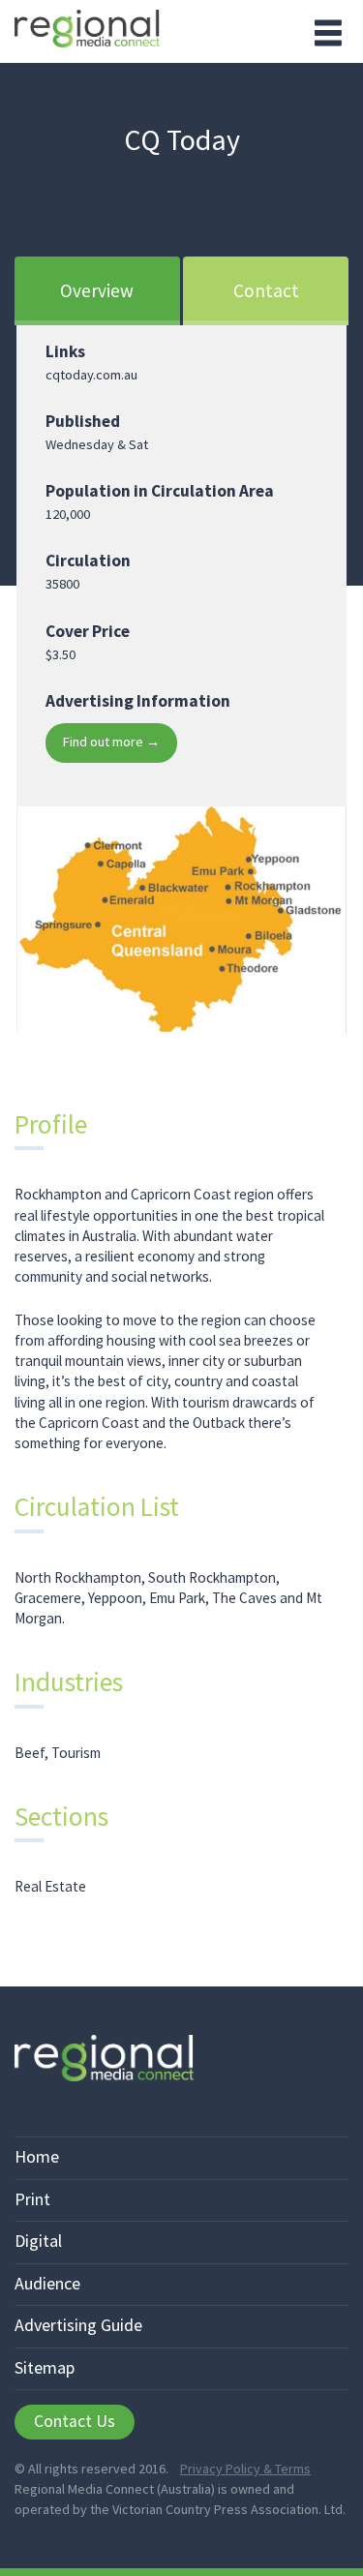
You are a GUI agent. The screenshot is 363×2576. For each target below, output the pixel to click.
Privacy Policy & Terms (245, 2469)
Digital (38, 2241)
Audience (47, 2283)
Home (37, 2156)
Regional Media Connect (87, 31)
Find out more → (111, 742)
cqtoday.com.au (91, 375)
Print (32, 2199)
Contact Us (75, 2421)
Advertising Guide (78, 2325)
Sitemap (45, 2367)
